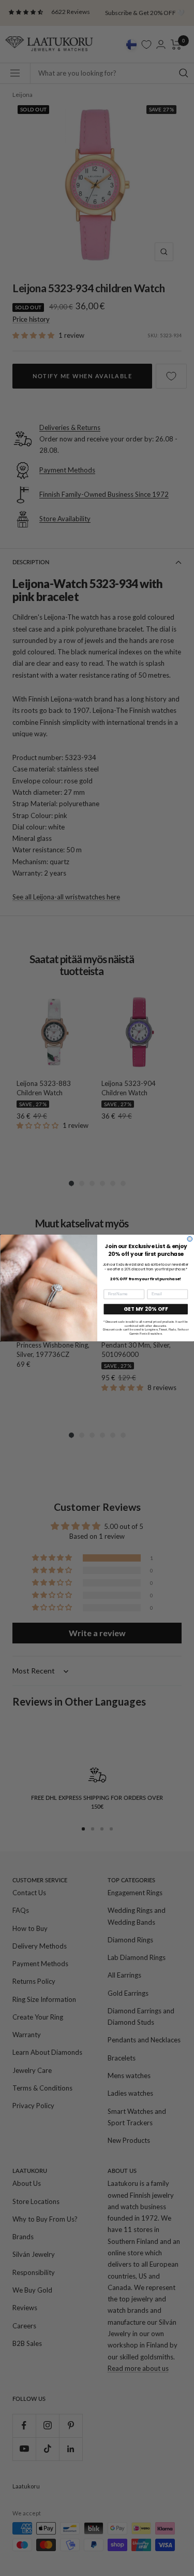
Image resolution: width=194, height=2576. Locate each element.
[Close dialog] (190, 1239)
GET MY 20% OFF (146, 1309)
